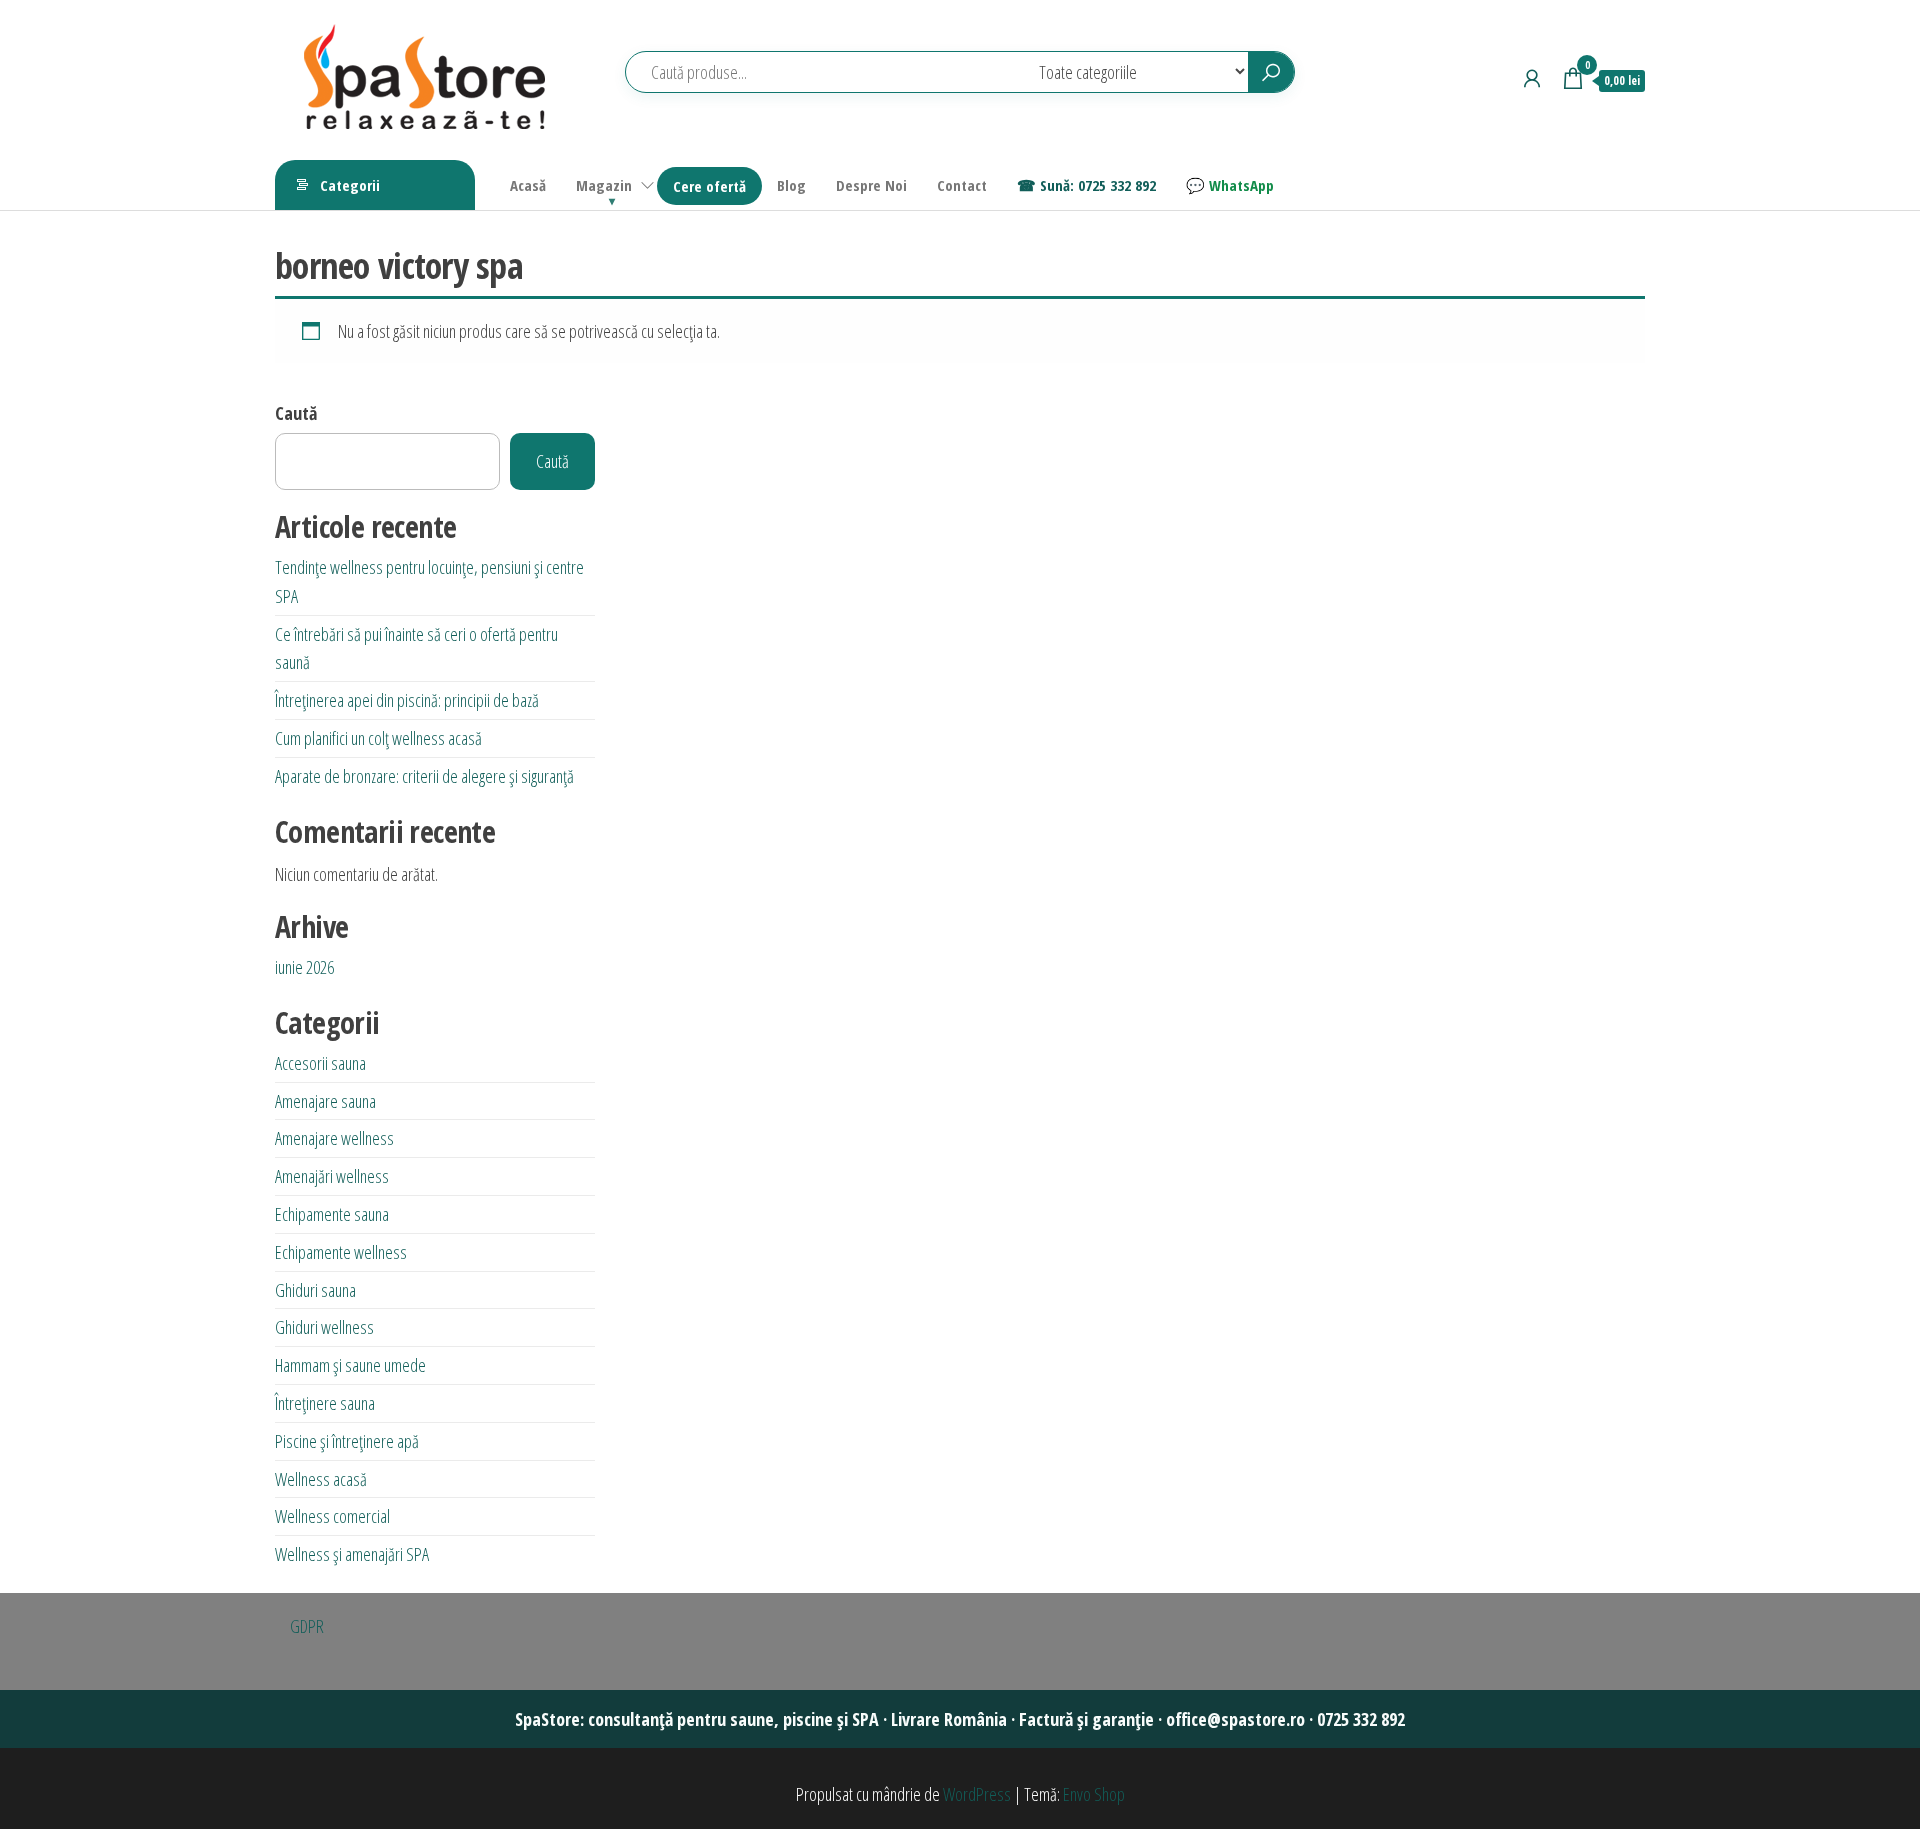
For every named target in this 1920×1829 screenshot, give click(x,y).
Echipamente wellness (341, 1252)
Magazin (604, 185)
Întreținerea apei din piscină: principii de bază (407, 700)
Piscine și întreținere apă (347, 1441)
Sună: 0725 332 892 (1098, 185)
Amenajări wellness (332, 1176)
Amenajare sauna (325, 1101)
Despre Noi (871, 185)
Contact (962, 185)
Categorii (350, 185)
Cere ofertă (709, 186)
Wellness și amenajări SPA (352, 1554)
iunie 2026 (304, 967)
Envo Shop (1094, 1794)
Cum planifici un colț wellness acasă (378, 738)
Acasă (528, 185)
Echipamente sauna (332, 1214)
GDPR (307, 1626)
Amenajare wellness (334, 1138)
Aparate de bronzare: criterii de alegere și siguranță (424, 776)
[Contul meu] (1532, 78)
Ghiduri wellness (324, 1327)
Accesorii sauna (320, 1063)
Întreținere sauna (325, 1403)
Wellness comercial (332, 1516)
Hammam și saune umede (350, 1365)
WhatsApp (1241, 185)
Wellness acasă (321, 1479)
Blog (791, 185)
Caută (296, 413)
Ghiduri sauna (315, 1290)
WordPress (977, 1794)
